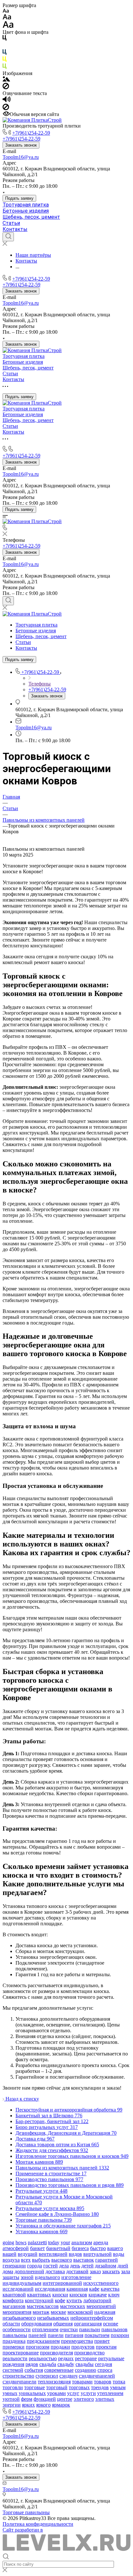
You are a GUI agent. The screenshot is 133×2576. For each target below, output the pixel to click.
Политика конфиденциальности (38, 2524)
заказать (111, 2271)
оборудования (37, 2324)
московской (80, 2312)
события (34, 2370)
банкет (37, 2248)
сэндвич (68, 2376)
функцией (45, 2399)
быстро (98, 2248)
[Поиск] (8, 237)
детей (87, 2266)
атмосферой (16, 2248)
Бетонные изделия (26, 211)
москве (58, 2312)
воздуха (11, 2260)
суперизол (47, 2376)
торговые (35, 2387)
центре (65, 2399)
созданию (86, 2370)
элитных (105, 2399)
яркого (43, 2405)
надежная (105, 2312)
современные (59, 2370)
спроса (105, 2370)
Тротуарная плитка (26, 205)
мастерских (73, 2306)
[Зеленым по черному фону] (5, 67)
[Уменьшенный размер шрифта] (6, 11)
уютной (11, 2399)
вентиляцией (53, 2254)
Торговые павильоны (26, 2512)
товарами (82, 2382)
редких (66, 2358)
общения (63, 2324)
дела (64, 2266)
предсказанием (43, 2341)
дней (123, 2266)
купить (74, 2300)
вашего (115, 2248)
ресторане (86, 2358)
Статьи (11, 223)
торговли (13, 2387)
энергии (12, 2405)
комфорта (13, 2300)
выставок (84, 2260)
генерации (14, 2266)
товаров (103, 2382)
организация (88, 2324)
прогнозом (38, 2347)
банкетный (58, 2248)
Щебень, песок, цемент (31, 217)
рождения (13, 2364)
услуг (73, 2393)
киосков (78, 2295)
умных (10, 2393)
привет (102, 2341)
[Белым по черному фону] (5, 46)
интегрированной (62, 2283)
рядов (32, 2364)
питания (74, 2335)
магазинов (14, 2306)
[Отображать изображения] (6, 80)
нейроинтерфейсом (92, 2318)
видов (75, 2254)
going (8, 2242)
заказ (95, 2271)
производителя (56, 2353)
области (11, 2324)
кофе (60, 2300)
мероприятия (17, 2312)
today (54, 2242)
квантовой (14, 2295)
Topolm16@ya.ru (21, 157)
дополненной (29, 2271)
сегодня (103, 2364)
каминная (77, 2289)
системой (13, 2370)
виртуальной (97, 2254)
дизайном (106, 2266)
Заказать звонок (21, 145)
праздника (14, 2341)
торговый (57, 2387)
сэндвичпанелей (97, 2376)
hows (21, 2242)
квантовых (39, 2295)
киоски (60, 2295)
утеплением (110, 2393)
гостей (51, 2266)
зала (126, 2271)
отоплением (45, 2329)
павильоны (15, 2335)
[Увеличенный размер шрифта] (8, 26)
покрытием (97, 2335)
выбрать (41, 2260)
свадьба (48, 2364)
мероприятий (101, 2306)
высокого (62, 2260)
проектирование (21, 2353)
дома (8, 2271)
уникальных (32, 2393)
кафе (94, 2289)
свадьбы (85, 2364)
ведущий (28, 2254)
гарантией (107, 2260)
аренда (101, 2242)
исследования (50, 2289)
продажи (60, 2347)
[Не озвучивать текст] (6, 108)
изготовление (76, 2277)
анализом (82, 2242)
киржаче (98, 2295)
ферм (27, 2399)
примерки (14, 2347)
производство (89, 2353)
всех (26, 2260)
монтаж (41, 2312)
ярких (28, 2405)
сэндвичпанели (20, 2382)
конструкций (39, 2300)
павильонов (114, 2329)
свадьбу (66, 2364)
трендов (100, 2387)
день (75, 2266)
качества (110, 2289)
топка (119, 2382)
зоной (27, 2277)
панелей (37, 2335)
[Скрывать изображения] (6, 87)
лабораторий (97, 2300)
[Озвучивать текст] (7, 101)
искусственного (101, 2283)
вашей (10, 2254)
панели (56, 2335)
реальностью (43, 2358)
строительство (18, 2376)
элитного (84, 2399)
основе (111, 2324)
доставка (55, 2271)
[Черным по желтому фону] (5, 60)
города (35, 2266)
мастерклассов (43, 2306)
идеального (47, 2277)
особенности (17, 2329)
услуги (88, 2393)
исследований (18, 2289)
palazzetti (37, 2242)
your (65, 2242)
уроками (56, 2393)
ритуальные (111, 2358)
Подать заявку (19, 198)
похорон (120, 2335)
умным (118, 2387)
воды (119, 2254)
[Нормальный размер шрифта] (7, 18)
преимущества (77, 2341)
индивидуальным (22, 2283)
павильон (90, 2329)
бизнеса (80, 2248)
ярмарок (61, 2405)
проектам (106, 2347)
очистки (69, 2329)
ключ (114, 2295)
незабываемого (19, 2318)
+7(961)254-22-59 (31, 133)
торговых (79, 2387)
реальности (15, 2358)
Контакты (15, 229)
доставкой (77, 2271)
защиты (11, 2277)
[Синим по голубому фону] (5, 53)
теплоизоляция (54, 2382)
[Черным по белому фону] (5, 39)
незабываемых (53, 2318)
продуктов (83, 2347)
